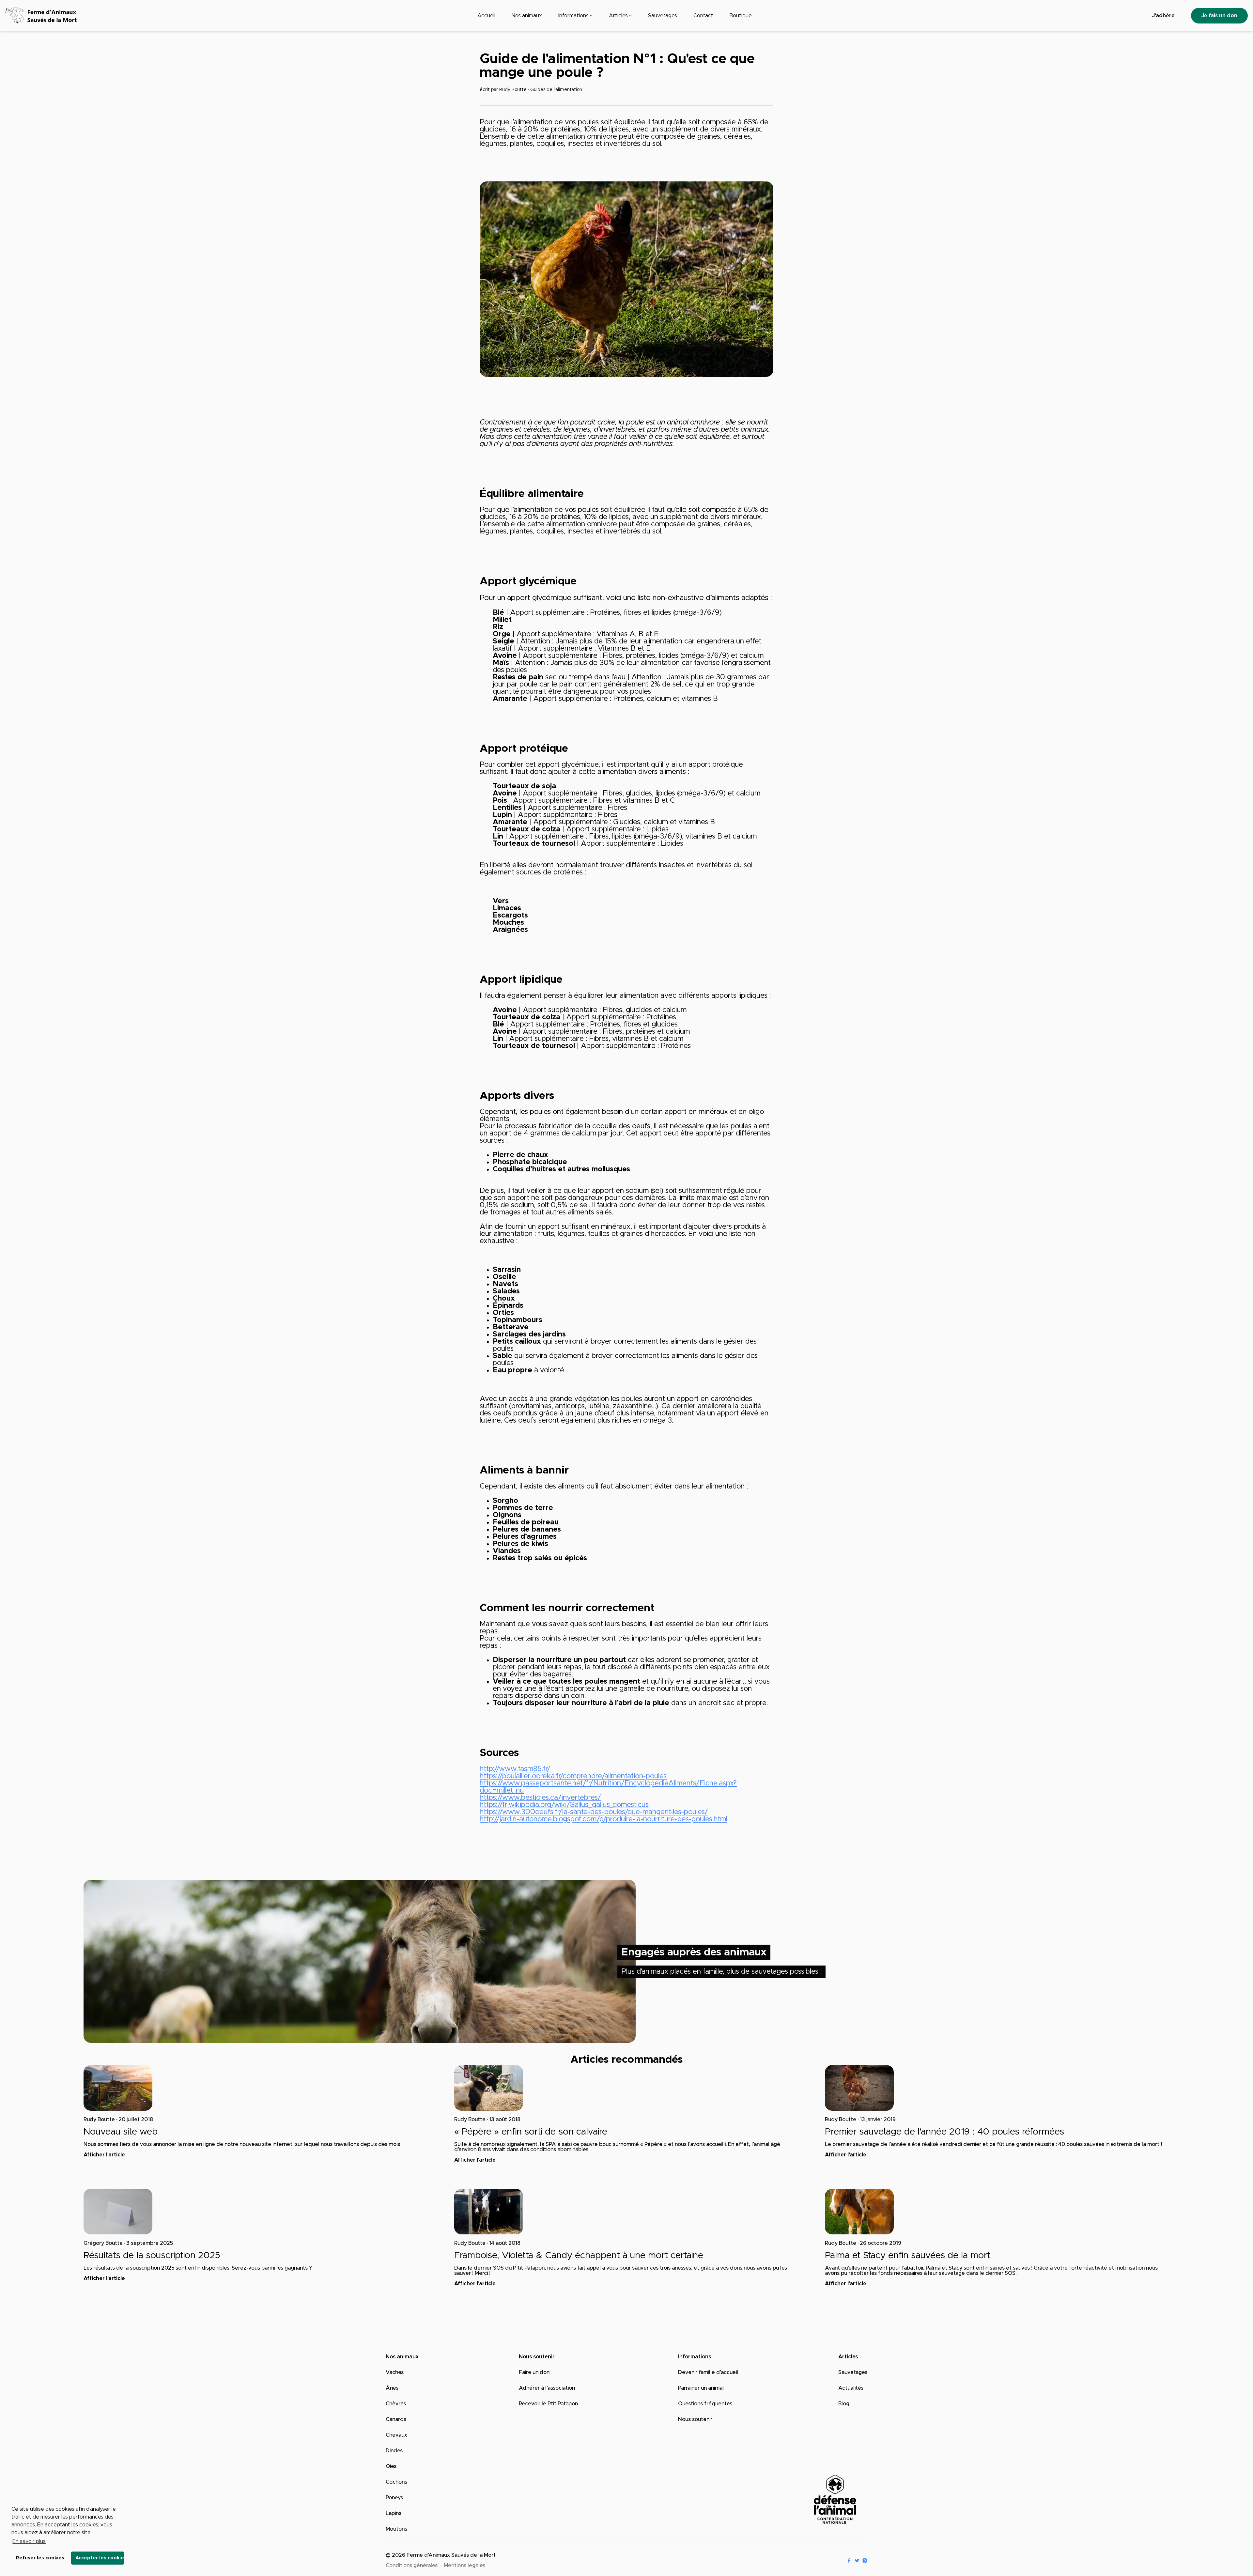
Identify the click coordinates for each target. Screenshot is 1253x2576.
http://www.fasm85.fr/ (515, 1769)
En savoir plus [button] (29, 2541)
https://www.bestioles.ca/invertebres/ (540, 1798)
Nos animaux (527, 16)
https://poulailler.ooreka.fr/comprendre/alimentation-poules (573, 1776)
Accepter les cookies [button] (100, 2558)
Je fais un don (1219, 16)
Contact (703, 16)
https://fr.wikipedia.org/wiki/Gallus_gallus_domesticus (564, 1805)
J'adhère (1163, 16)
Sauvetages (663, 16)
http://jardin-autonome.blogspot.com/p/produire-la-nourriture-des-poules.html (603, 1819)
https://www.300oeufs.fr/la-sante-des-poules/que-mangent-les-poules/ (594, 1812)
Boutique (741, 16)
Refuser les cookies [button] (40, 2558)
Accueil (486, 16)
